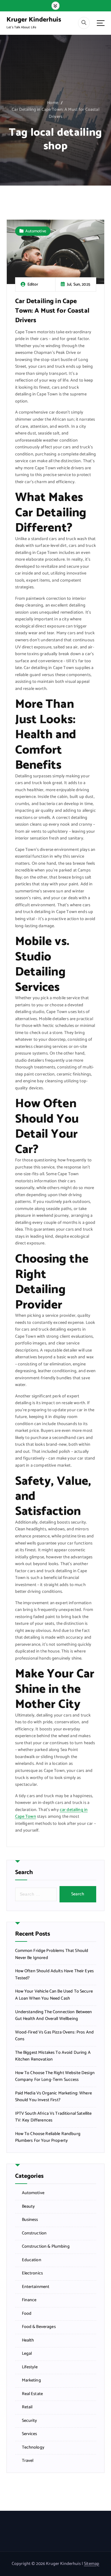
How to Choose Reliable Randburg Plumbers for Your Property (48, 2138)
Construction (34, 2233)
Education (32, 2260)
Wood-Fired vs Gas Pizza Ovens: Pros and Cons (55, 2036)
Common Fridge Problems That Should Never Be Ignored (52, 1955)
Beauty (29, 2207)
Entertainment (36, 2287)
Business (30, 2220)
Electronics (33, 2274)
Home (53, 103)
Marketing (31, 2381)
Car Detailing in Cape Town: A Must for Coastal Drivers (55, 113)
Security (30, 2421)
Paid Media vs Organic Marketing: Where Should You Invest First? (53, 2097)
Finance (29, 2300)
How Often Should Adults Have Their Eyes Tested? (55, 1975)
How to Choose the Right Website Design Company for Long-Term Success (55, 2077)
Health (28, 2341)
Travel (28, 2461)
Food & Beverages (39, 2327)
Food (27, 2314)
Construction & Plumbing (46, 2247)
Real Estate (33, 2394)
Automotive (36, 231)
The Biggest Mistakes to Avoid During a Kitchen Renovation (53, 2056)
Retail (27, 2407)
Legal (27, 2354)
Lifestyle (30, 2367)
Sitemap (92, 2564)
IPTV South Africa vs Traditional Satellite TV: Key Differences (53, 2117)
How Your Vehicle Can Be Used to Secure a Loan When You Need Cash (54, 1995)
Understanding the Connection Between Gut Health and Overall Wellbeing (54, 2016)
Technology (33, 2448)
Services (30, 2434)
